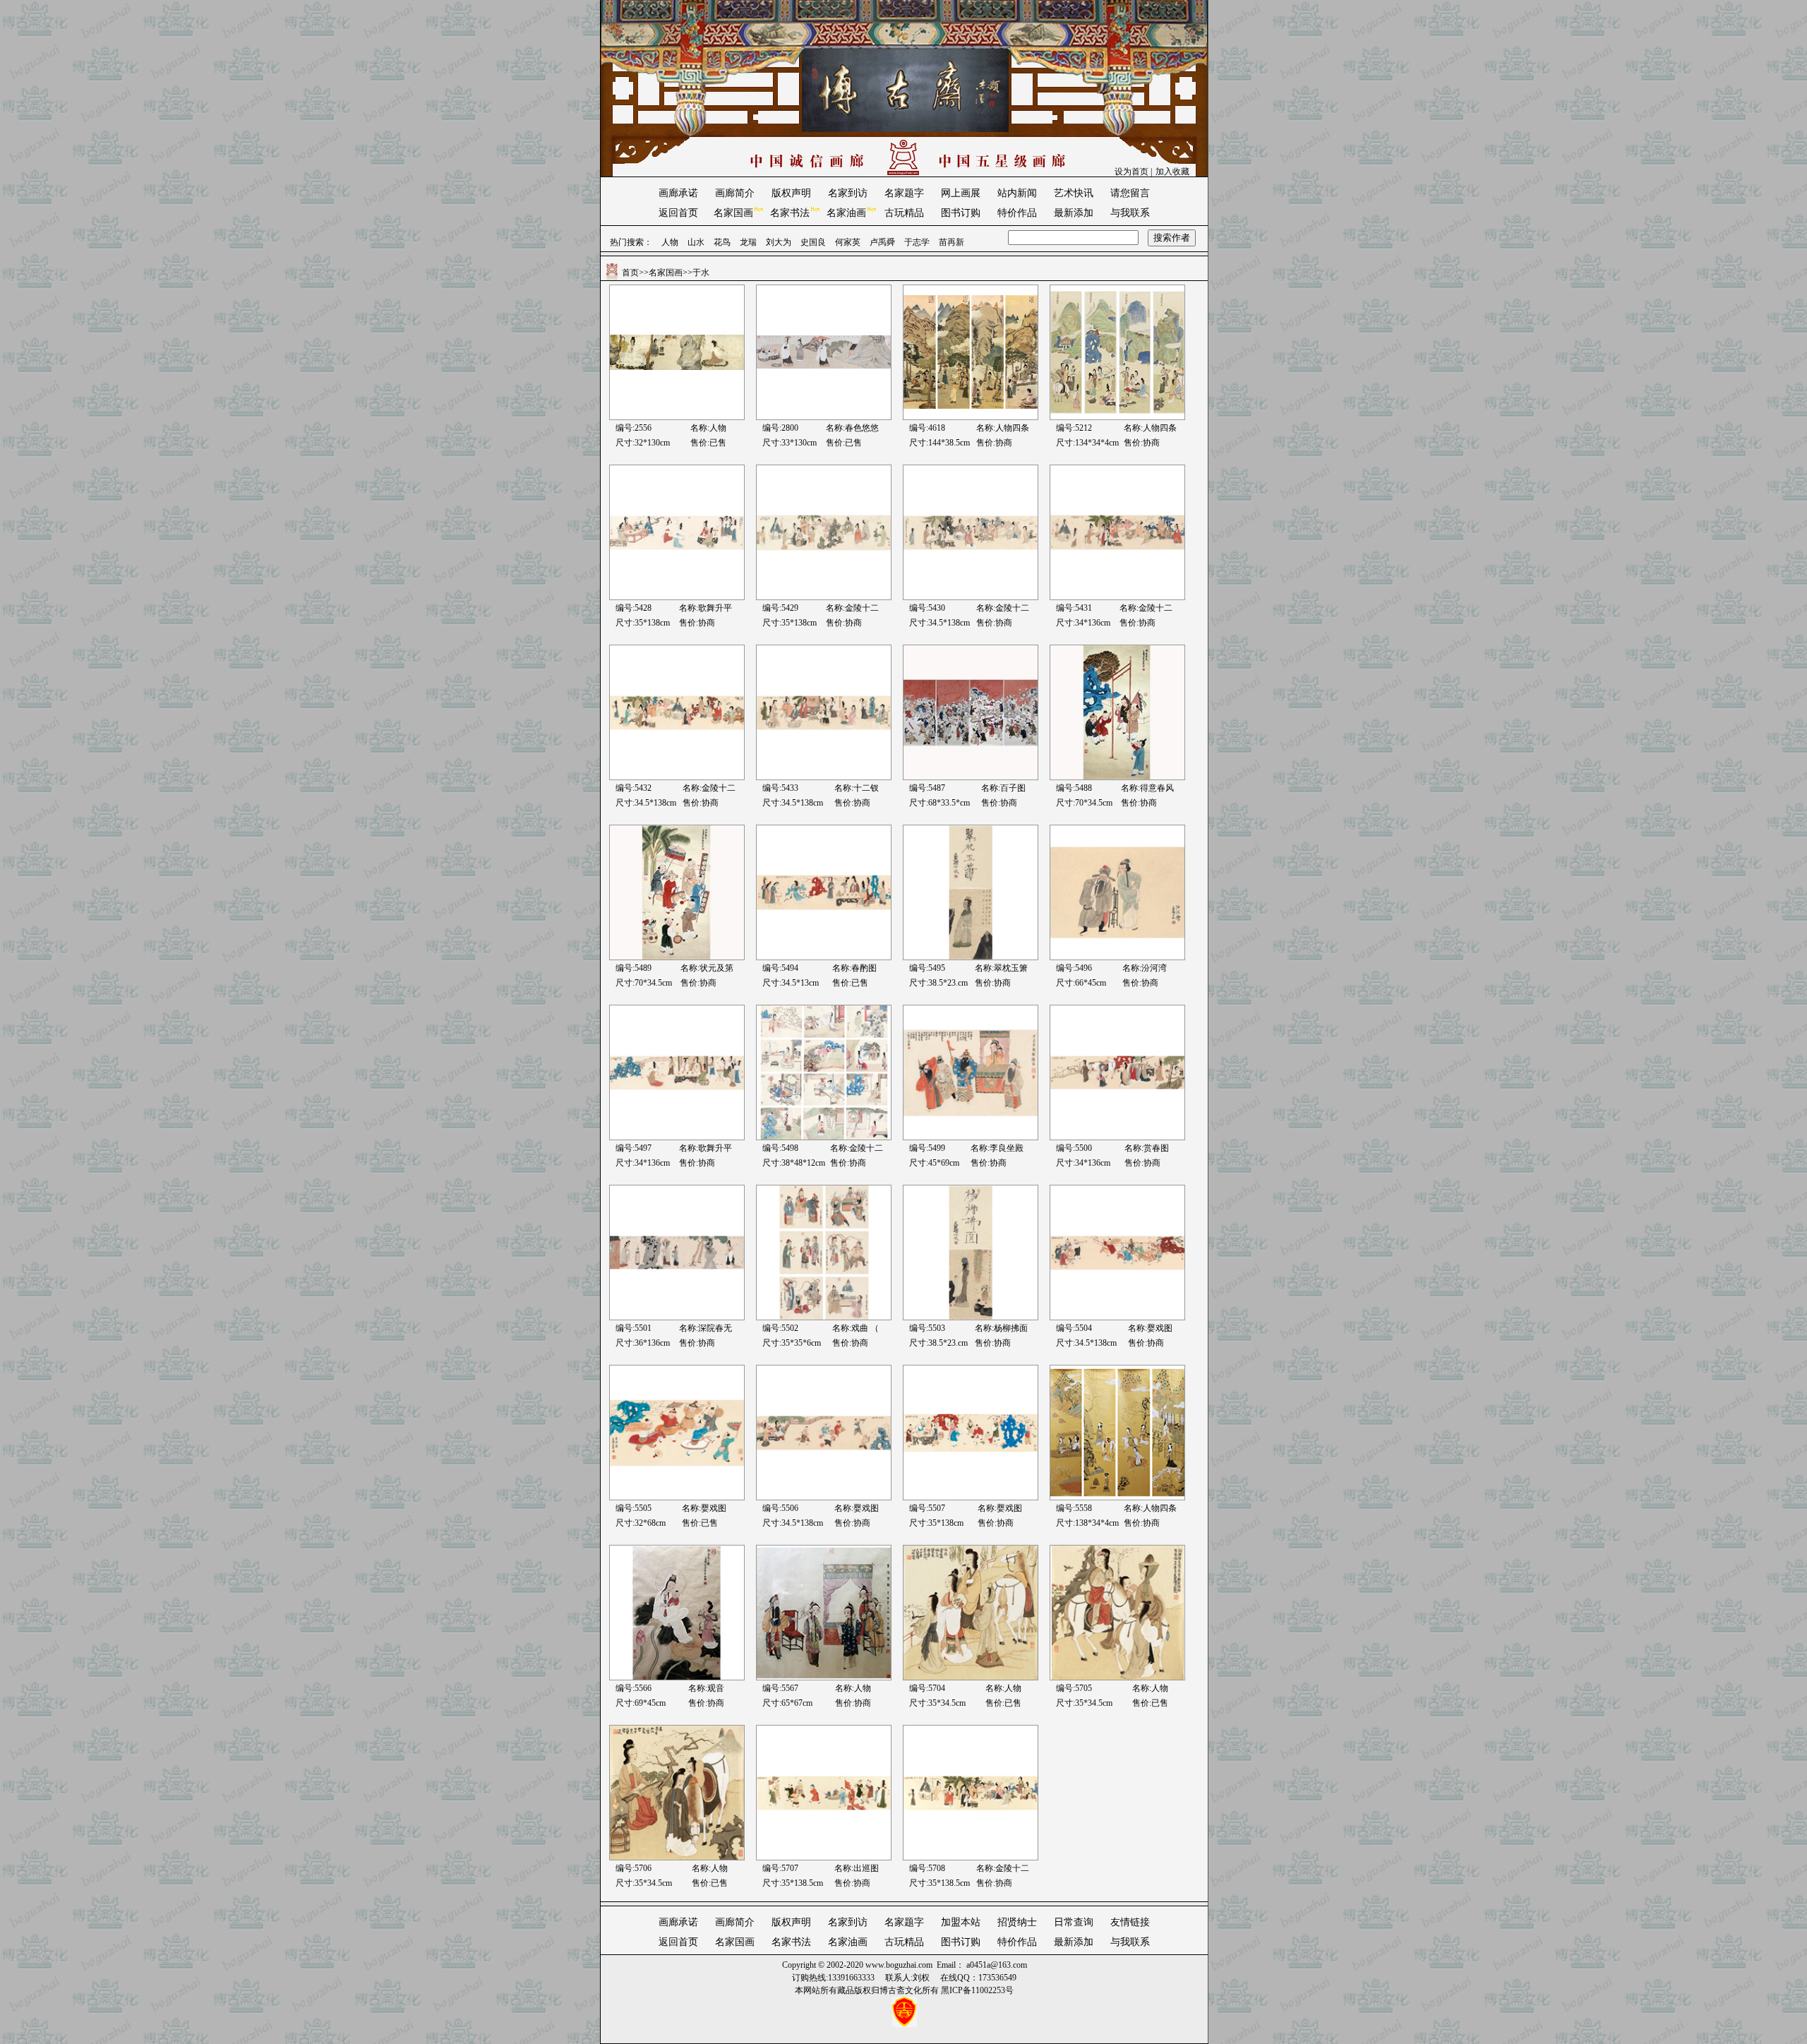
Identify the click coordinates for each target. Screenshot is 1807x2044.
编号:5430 (927, 608)
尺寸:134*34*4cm (1087, 443)
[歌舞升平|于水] (677, 597)
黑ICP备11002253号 (977, 1990)
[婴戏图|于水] (1117, 1317)
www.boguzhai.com (899, 1965)
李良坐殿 (1007, 1148)
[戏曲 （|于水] (824, 1317)
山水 (696, 242)
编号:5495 (927, 968)
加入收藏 (1172, 172)
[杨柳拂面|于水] (971, 1317)
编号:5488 (1074, 788)
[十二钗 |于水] (824, 777)
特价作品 (1017, 213)
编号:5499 (927, 1148)
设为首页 (1131, 172)
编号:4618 (927, 428)
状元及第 (716, 968)
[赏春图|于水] (1117, 1137)
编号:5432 (634, 788)
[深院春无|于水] (677, 1317)
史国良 (813, 242)
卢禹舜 (882, 242)
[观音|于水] (677, 1678)
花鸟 (722, 242)
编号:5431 (1074, 608)
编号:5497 (634, 1148)
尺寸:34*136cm (1083, 623)
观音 (716, 1688)
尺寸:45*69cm (934, 1163)
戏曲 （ (865, 1328)
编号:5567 (780, 1688)
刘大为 (779, 242)
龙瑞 (748, 242)
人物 (670, 242)
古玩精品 (904, 213)
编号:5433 (780, 788)
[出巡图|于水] (824, 1858)
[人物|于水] (824, 1678)
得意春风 (1157, 788)
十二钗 (866, 788)
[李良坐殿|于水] (971, 1137)
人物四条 (1012, 428)
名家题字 (904, 193)
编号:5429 (780, 608)
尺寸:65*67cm (787, 1703)
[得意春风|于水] (1117, 777)
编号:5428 (634, 608)
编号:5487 (927, 788)
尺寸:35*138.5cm (793, 1883)
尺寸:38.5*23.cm (938, 983)
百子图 (1013, 788)
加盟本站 (961, 1922)
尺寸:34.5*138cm (939, 623)
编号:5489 (634, 968)
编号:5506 (780, 1508)
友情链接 (1130, 1922)
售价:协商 (994, 443)
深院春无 (715, 1328)
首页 (630, 273)
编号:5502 (780, 1328)
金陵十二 (862, 608)
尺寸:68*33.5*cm (939, 803)
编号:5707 (780, 1868)
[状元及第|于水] (677, 957)
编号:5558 (1074, 1508)
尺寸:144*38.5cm (939, 443)
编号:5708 (927, 1868)
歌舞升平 (715, 608)
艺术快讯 (1074, 193)
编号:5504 (1074, 1328)
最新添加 (1074, 213)
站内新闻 (1017, 193)
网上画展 (961, 193)
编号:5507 (927, 1508)
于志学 (917, 242)
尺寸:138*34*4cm (1087, 1523)
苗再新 (951, 242)
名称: (986, 428)
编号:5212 (1074, 428)
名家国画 (733, 213)
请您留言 (1130, 193)
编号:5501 (634, 1328)
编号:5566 (634, 1688)
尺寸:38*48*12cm (794, 1163)
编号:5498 (780, 1148)
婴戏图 (1160, 1328)
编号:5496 (1074, 968)
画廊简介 (735, 193)
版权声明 (791, 193)
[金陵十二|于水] (824, 597)
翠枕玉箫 (1011, 968)
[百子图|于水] (971, 777)
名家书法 (790, 213)
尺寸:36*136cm (643, 1343)
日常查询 (1074, 1922)
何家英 (848, 242)
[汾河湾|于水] (1117, 957)
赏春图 (1156, 1148)
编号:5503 (927, 1328)
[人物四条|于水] (971, 417)
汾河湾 (1154, 968)
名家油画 (846, 213)
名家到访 (848, 193)
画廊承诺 (678, 193)
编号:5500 (1074, 1148)
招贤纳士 (1017, 1922)
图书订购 (961, 213)
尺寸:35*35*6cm (792, 1343)
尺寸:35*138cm (643, 623)
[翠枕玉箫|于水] (971, 957)
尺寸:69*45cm (641, 1703)
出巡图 (866, 1868)
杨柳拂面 (1011, 1328)
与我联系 (1130, 213)
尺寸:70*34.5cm (1084, 803)
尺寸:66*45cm (1081, 983)
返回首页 (678, 213)
